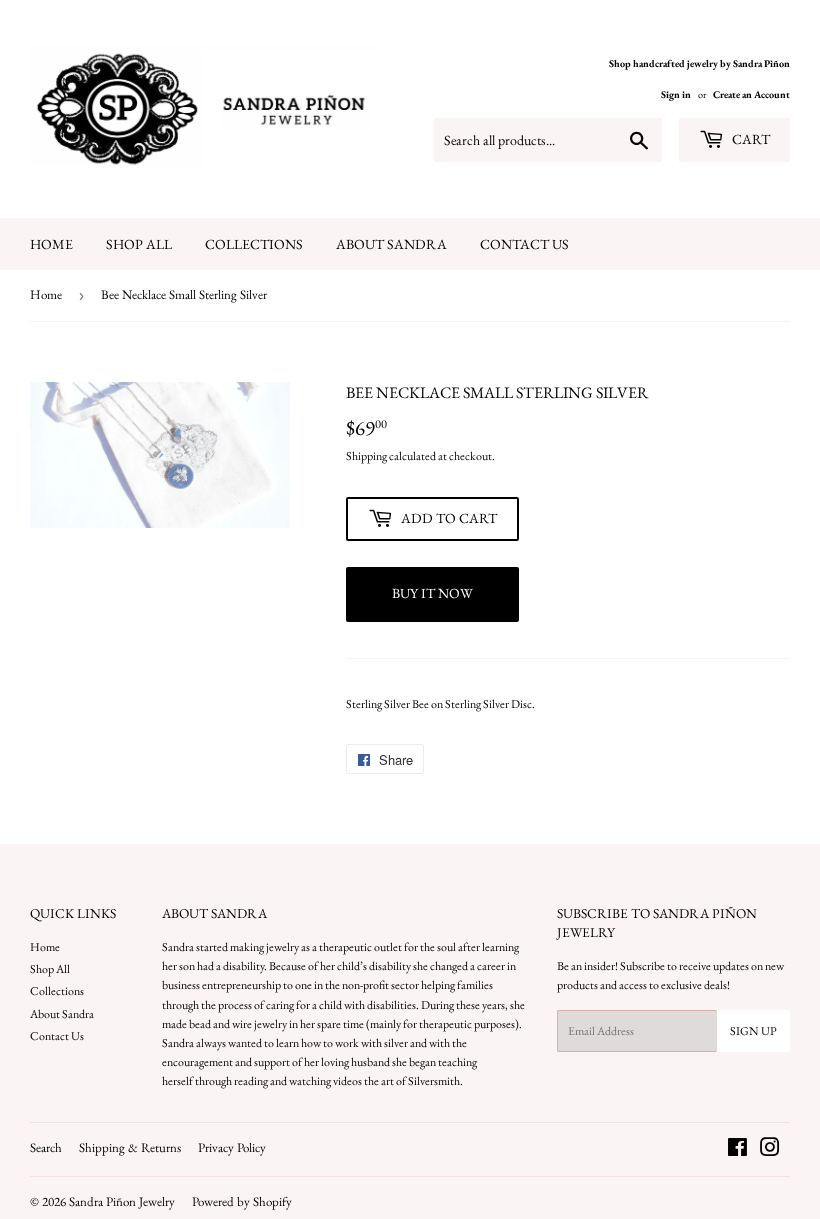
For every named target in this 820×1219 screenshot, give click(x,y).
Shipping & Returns (130, 1147)
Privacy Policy (232, 1147)
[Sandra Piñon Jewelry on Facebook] (737, 1151)
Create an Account (751, 94)
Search (46, 1147)
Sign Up (753, 1031)
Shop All (139, 244)
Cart (749, 139)
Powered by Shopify (242, 1201)
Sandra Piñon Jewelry (122, 1201)
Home (51, 244)
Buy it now (432, 593)
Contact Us (524, 244)
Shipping (366, 456)
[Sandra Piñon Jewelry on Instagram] (770, 1151)
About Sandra (391, 244)
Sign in (676, 94)
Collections (254, 244)
